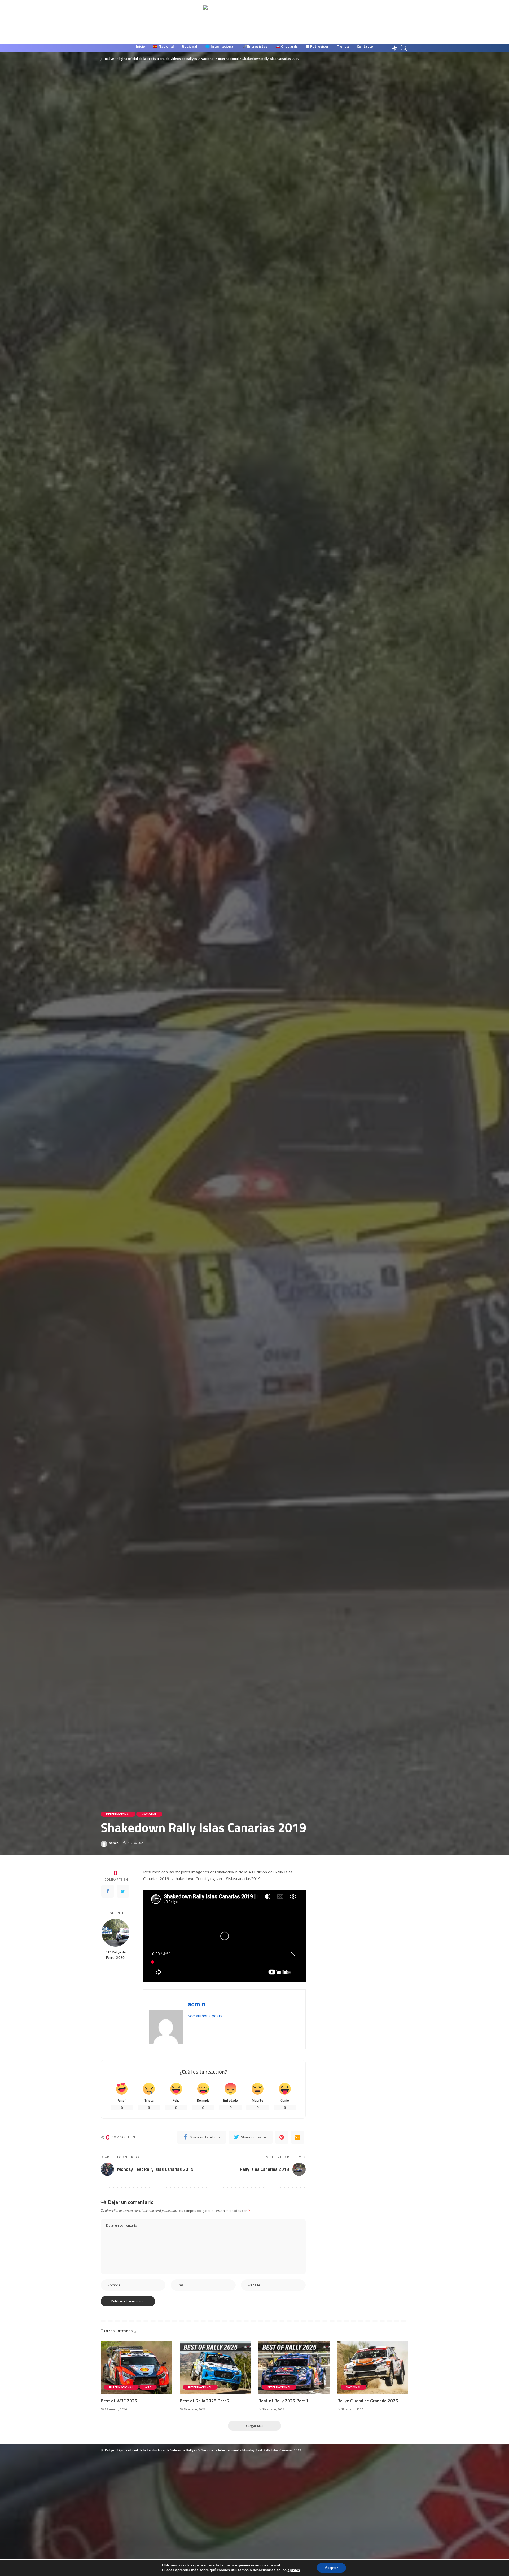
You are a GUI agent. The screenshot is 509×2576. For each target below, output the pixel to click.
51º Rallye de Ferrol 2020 (115, 1955)
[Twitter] (123, 1891)
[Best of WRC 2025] (136, 2367)
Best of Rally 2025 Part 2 (205, 2401)
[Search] (404, 48)
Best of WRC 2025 (119, 2401)
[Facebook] (108, 1891)
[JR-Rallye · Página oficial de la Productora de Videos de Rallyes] (255, 22)
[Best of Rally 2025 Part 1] (294, 2367)
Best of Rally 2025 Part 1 (284, 2401)
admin (114, 1843)
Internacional (118, 1814)
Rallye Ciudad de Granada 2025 (368, 2401)
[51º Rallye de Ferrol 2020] (115, 1933)
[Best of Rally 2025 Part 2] (215, 2367)
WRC (148, 2387)
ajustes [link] (294, 2570)
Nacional (149, 1814)
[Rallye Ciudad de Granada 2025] (373, 2367)
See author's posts (205, 2016)
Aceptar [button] (331, 2568)
